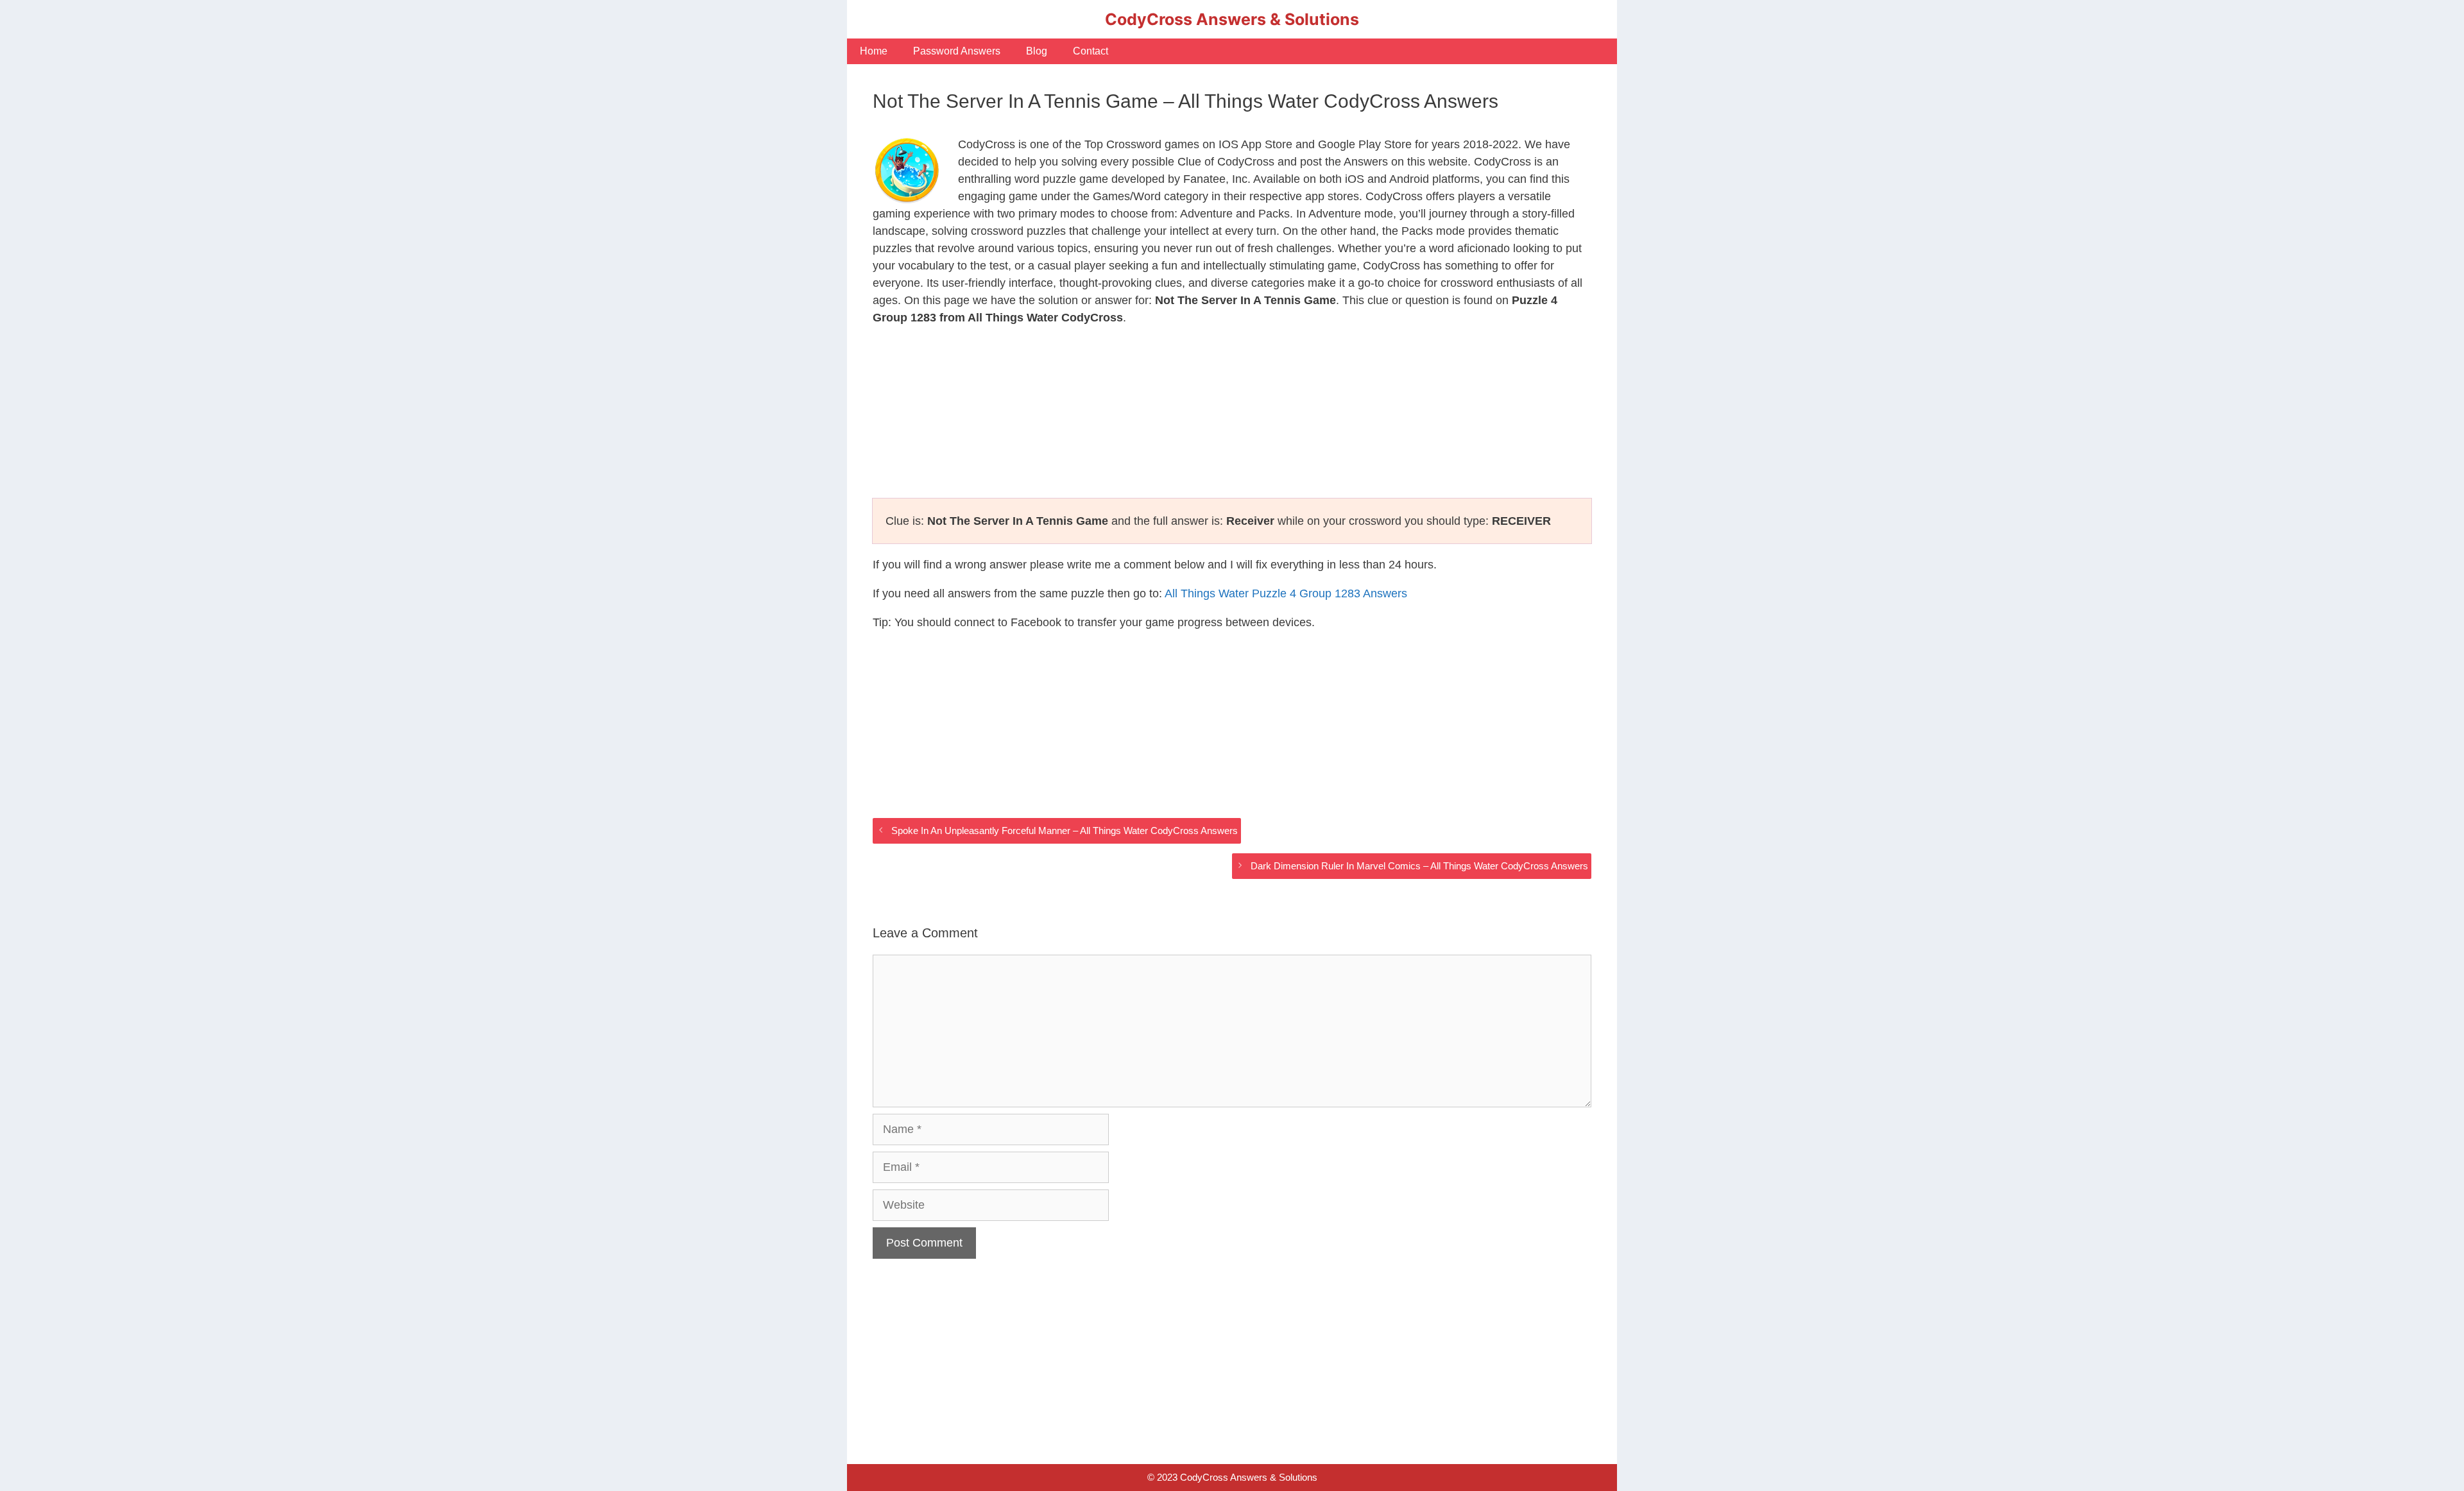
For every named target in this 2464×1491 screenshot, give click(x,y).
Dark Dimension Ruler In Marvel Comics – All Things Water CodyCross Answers (1419, 866)
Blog (1037, 51)
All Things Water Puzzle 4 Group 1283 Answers (1286, 593)
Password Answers (957, 51)
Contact (1091, 51)
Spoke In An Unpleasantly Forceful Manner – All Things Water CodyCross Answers (1065, 831)
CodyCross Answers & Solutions (1232, 19)
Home (874, 51)
